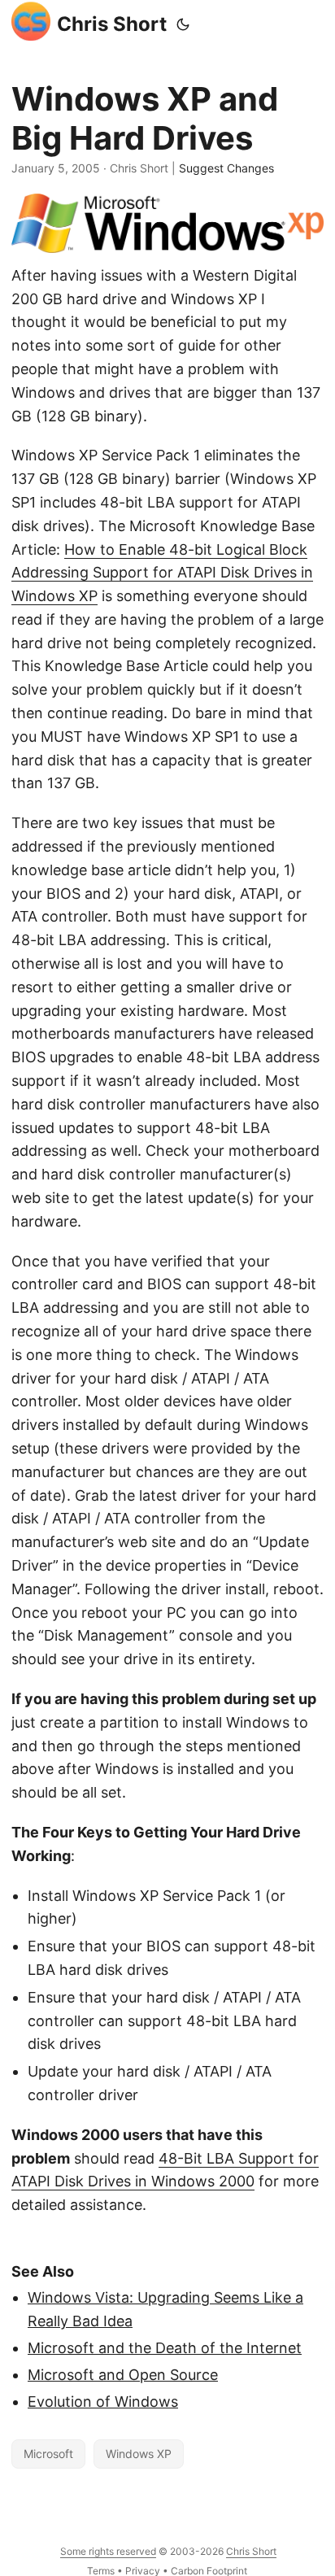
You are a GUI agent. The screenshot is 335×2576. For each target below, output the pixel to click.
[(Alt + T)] (183, 24)
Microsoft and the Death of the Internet (165, 2348)
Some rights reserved (108, 2551)
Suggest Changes (226, 168)
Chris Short (112, 24)
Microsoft (48, 2454)
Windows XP (139, 2454)
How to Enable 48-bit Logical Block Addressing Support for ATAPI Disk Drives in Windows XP (162, 573)
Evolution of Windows (103, 2402)
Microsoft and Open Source (123, 2375)
